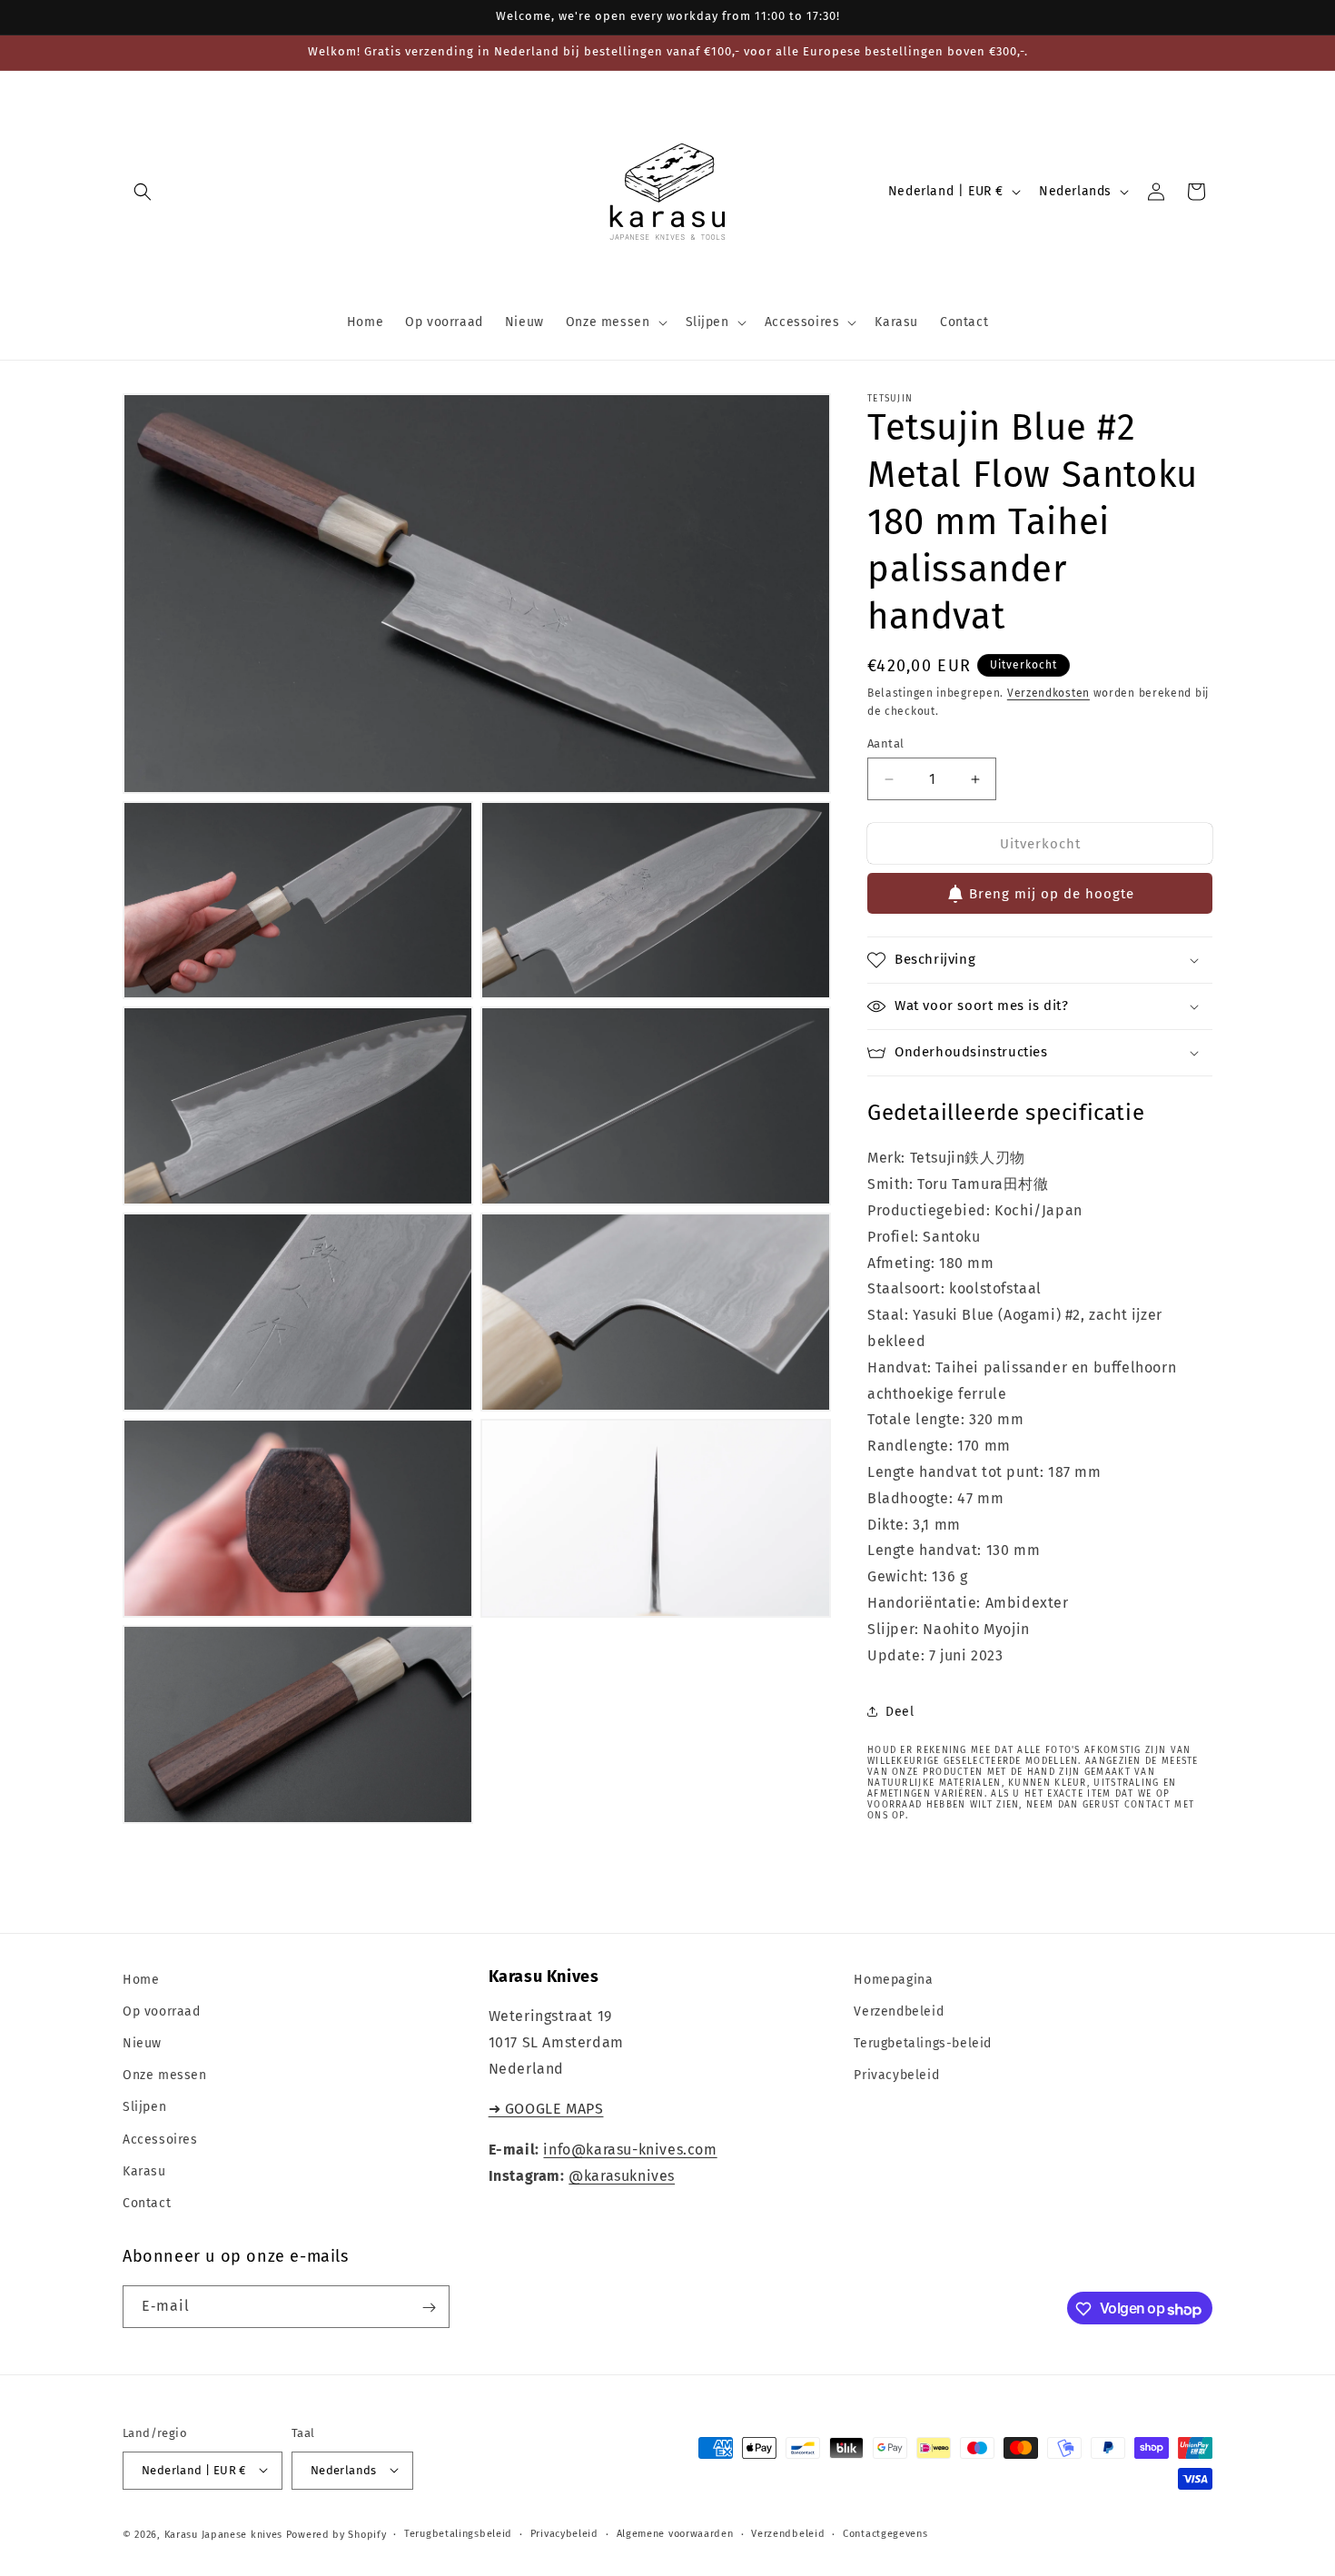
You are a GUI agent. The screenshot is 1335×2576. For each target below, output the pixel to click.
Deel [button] (900, 1712)
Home (141, 1980)
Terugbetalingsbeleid (458, 2533)
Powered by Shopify (336, 2534)
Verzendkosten (1048, 693)
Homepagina (893, 1980)
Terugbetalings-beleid (923, 2043)
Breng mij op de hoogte (1052, 894)
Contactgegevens (885, 2533)
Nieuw (142, 2043)
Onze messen (165, 2075)
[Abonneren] (429, 2308)
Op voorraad (162, 2011)
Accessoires (160, 2140)
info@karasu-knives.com (630, 2150)
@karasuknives (622, 2176)
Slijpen (144, 2108)
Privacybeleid (896, 2075)
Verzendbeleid (899, 2011)
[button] (143, 192)
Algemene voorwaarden (675, 2533)
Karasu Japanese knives (225, 2534)
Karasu (144, 2171)
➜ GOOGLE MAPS (546, 2110)
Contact (147, 2203)
